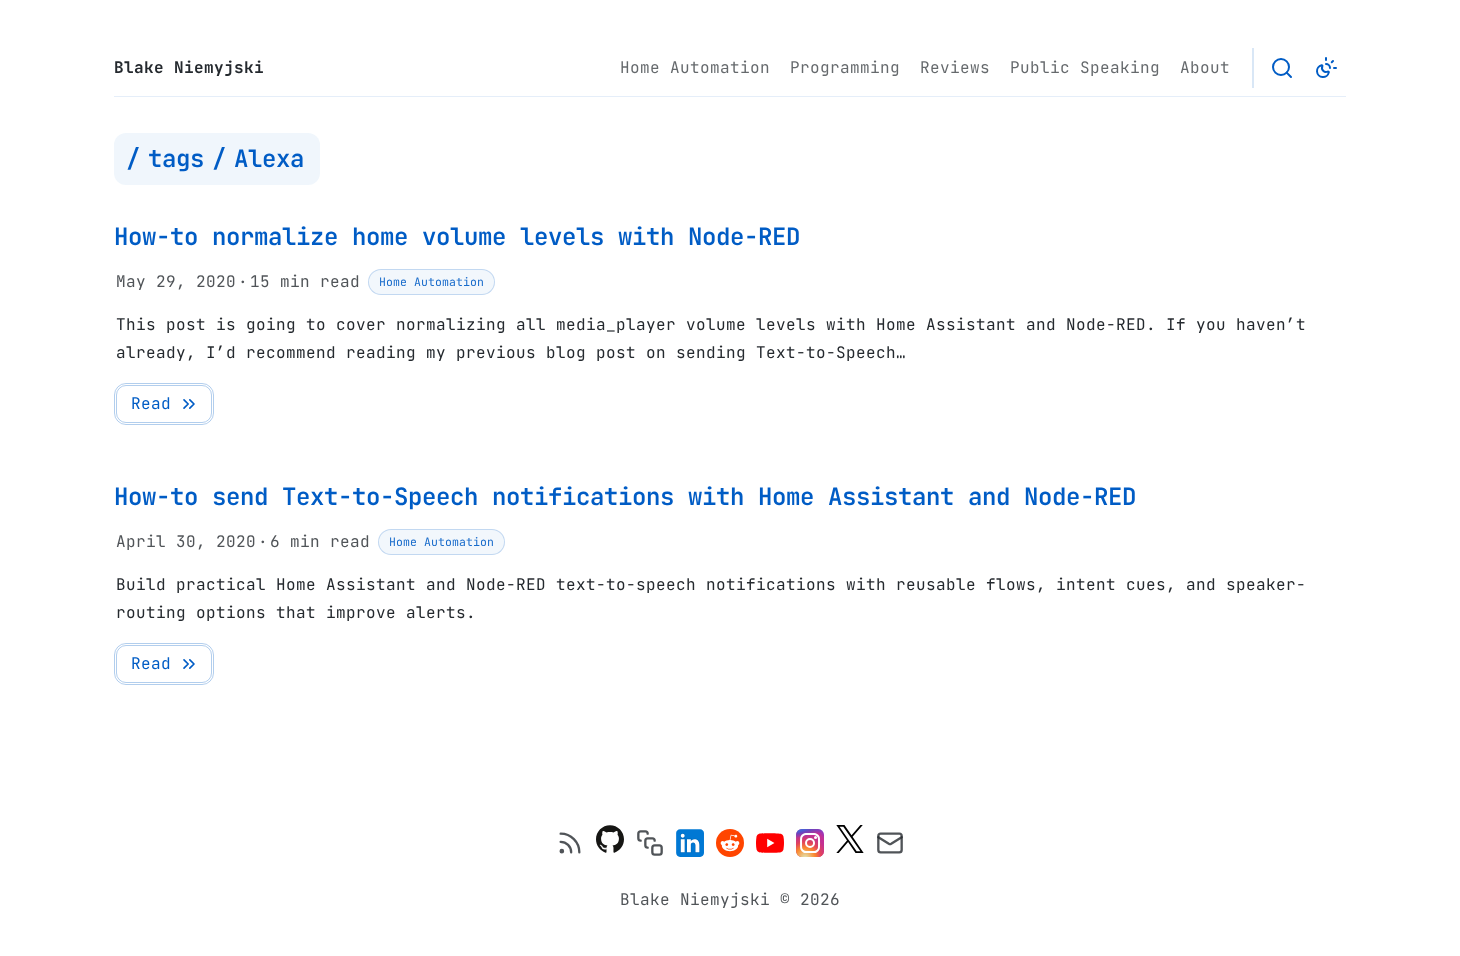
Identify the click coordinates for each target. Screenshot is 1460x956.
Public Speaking (1085, 67)
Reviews (955, 67)
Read (151, 403)
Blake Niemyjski (189, 67)
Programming (845, 67)
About (1205, 67)
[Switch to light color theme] (1326, 68)
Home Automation (695, 67)
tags (176, 158)
